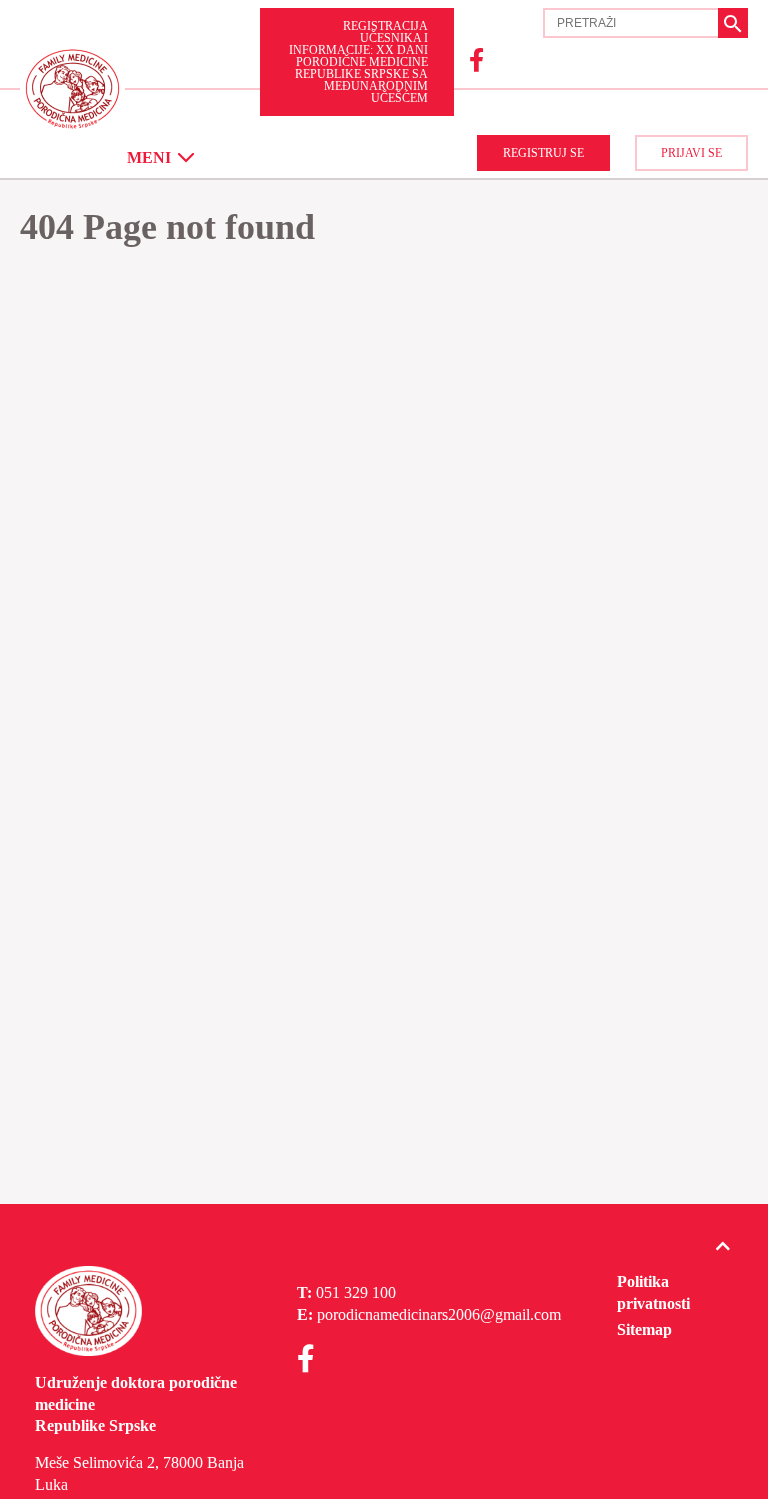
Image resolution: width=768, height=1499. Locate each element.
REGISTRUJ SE (543, 153)
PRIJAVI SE (691, 153)
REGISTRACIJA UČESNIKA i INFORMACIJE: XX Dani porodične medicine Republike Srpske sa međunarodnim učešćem (358, 62)
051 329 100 (356, 1292)
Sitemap (644, 1329)
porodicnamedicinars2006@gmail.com (439, 1314)
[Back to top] (723, 1247)
